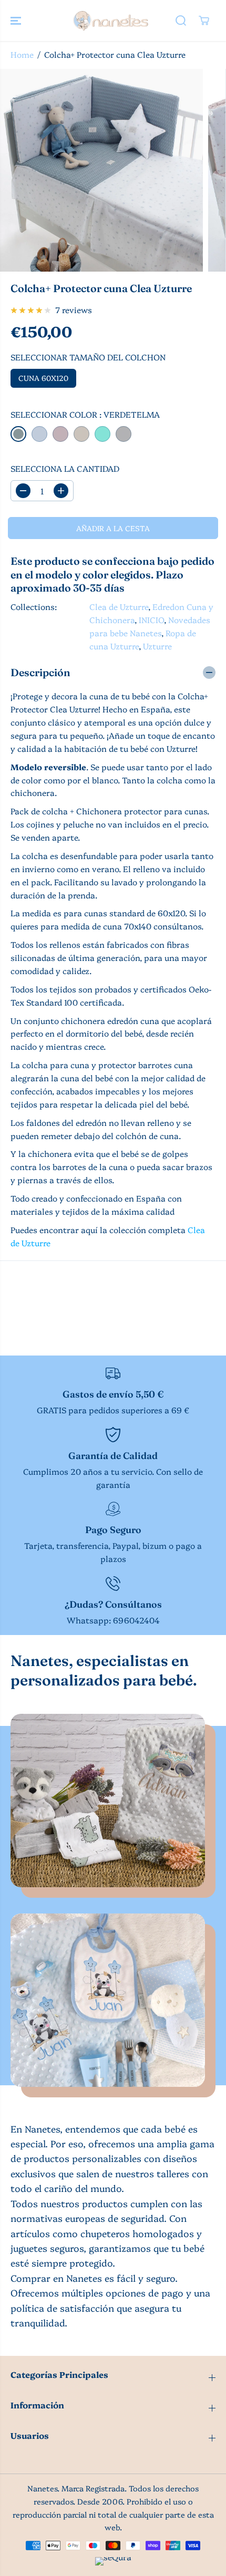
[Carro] (204, 20)
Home (22, 54)
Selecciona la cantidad (65, 468)
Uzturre (157, 646)
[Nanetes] (110, 20)
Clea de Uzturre (119, 607)
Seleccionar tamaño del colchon (88, 357)
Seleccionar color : (85, 414)
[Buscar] (181, 20)
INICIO (151, 620)
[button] (17, 20)
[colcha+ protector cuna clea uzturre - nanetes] (101, 170)
